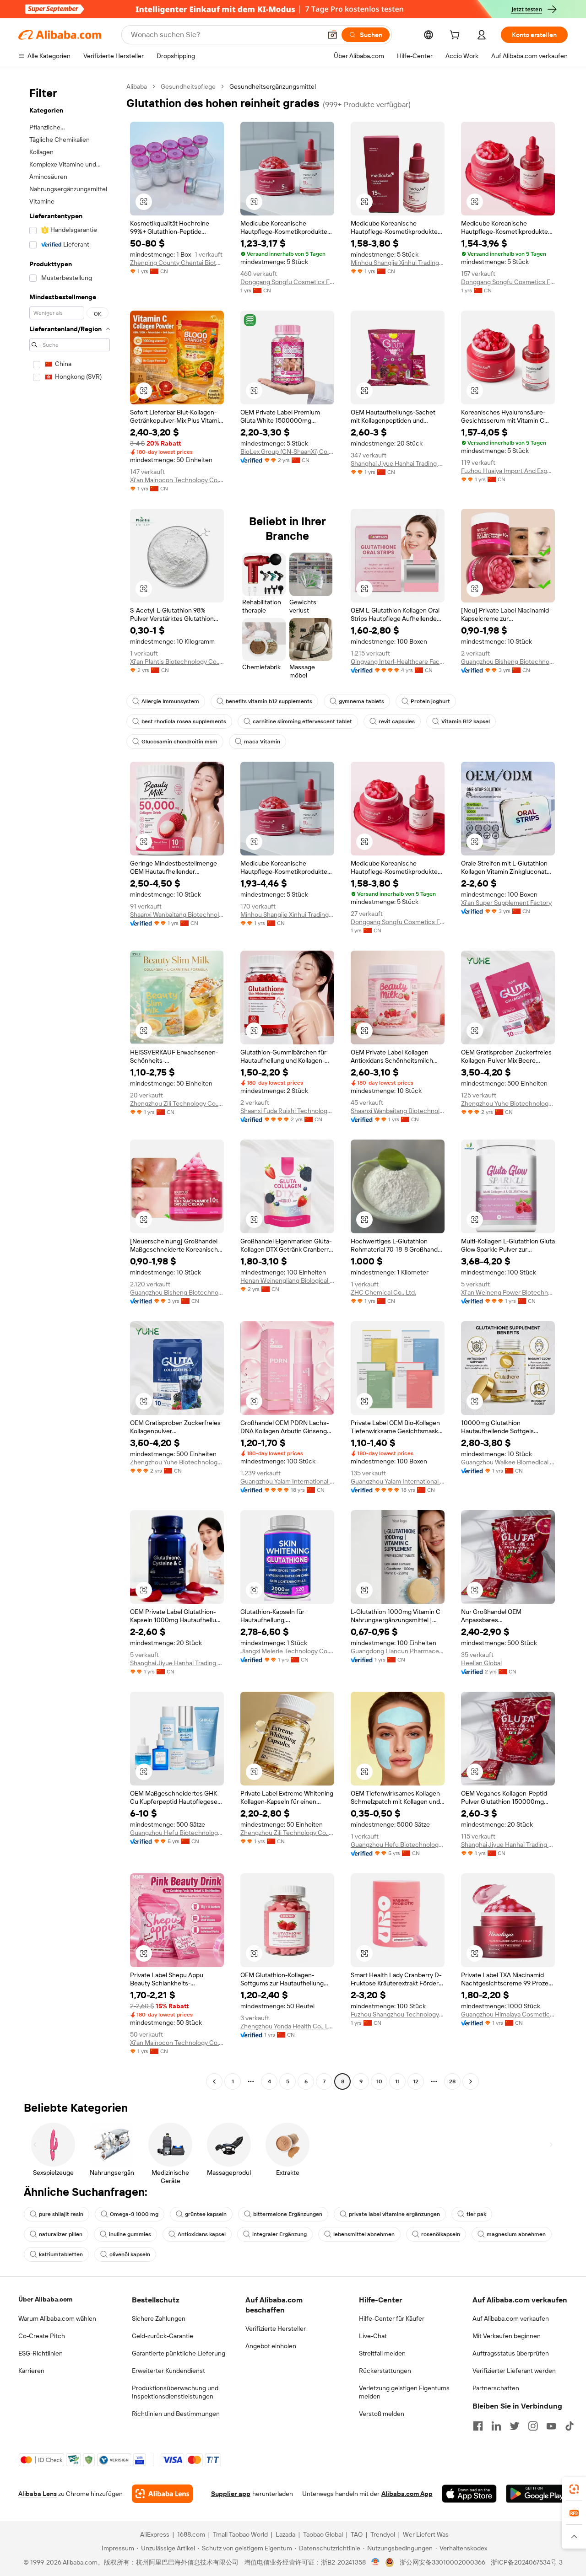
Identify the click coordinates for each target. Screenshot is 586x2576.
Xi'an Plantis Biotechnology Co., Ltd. (177, 661)
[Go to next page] (471, 2081)
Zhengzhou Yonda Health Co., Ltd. (287, 2026)
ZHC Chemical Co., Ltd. (383, 1292)
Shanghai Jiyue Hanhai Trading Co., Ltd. (398, 463)
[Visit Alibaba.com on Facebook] (478, 2426)
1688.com (191, 2534)
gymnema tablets (361, 701)
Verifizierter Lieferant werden (514, 2371)
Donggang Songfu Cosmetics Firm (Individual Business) (287, 282)
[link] (574, 2489)
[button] (332, 35)
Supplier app (231, 2494)
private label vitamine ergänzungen (394, 2214)
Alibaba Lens (38, 2494)
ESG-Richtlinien (41, 2353)
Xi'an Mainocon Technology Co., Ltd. (177, 480)
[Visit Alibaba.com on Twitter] (515, 2426)
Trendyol (383, 2534)
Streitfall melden (382, 2353)
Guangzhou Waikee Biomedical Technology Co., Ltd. (508, 1462)
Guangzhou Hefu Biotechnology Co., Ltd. (177, 1833)
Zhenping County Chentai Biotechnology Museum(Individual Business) (177, 263)
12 (416, 2081)
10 (379, 2081)
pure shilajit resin (61, 2214)
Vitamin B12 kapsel (466, 721)
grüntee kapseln (206, 2214)
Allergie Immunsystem (170, 701)
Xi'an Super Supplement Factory (506, 903)
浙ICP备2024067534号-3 (527, 2562)
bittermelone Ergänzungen (288, 2214)
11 (397, 2081)
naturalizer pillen (61, 2234)
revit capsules (397, 721)
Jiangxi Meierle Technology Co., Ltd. (287, 1651)
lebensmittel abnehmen (364, 2234)
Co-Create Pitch (42, 2336)
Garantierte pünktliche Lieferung (179, 2353)
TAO (357, 2534)
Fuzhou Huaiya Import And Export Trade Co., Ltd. (508, 471)
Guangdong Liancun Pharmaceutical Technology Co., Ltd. (398, 1651)
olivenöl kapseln (130, 2254)
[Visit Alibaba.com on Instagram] (533, 2426)
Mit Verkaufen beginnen (507, 2336)
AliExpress (155, 2534)
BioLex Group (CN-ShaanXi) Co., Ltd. (287, 452)
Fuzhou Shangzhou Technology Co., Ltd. (398, 2014)
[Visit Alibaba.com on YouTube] (551, 2426)
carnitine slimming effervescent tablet (302, 721)
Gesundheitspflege (188, 86)
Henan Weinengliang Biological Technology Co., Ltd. (287, 1280)
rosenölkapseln (441, 2234)
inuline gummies (130, 2234)
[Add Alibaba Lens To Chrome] (162, 2494)
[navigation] (70, 1085)
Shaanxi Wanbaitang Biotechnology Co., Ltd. (177, 914)
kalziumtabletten (61, 2254)
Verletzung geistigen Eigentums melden (404, 2392)
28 (452, 2081)
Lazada (285, 2534)
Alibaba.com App (407, 2494)
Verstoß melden (382, 2414)
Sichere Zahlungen (159, 2318)
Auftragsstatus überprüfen (511, 2353)
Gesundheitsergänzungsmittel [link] (273, 86)
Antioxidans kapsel (202, 2234)
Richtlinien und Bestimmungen (176, 2414)
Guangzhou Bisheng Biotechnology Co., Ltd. (508, 661)
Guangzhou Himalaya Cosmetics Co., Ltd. (508, 2014)
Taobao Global (323, 2534)
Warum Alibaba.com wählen (57, 2318)
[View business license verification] (376, 2562)
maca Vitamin (262, 742)
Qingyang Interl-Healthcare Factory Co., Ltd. (398, 661)
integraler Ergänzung (279, 2234)
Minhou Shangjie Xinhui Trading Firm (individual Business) (398, 263)
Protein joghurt (430, 701)
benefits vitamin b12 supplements (269, 701)
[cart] (456, 36)
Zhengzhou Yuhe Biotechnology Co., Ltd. (508, 1103)
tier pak (476, 2214)
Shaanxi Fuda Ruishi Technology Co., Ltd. (287, 1111)
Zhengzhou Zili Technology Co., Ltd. (177, 1103)
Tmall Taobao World (240, 2534)
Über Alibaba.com (45, 2299)
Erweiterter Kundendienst (168, 2371)
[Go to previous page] (214, 2081)
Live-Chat (373, 2336)
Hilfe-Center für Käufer (392, 2318)
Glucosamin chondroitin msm (179, 742)
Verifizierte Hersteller (276, 2329)
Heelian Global (481, 1663)
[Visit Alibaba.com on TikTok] (570, 2426)
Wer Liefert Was (426, 2534)
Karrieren (31, 2371)
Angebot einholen (271, 2346)
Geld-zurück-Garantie (163, 2336)
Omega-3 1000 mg (134, 2214)
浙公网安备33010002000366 (442, 2562)
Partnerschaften (496, 2388)
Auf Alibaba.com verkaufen (511, 2318)
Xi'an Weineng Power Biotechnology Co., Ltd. (508, 1292)
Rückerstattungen (385, 2371)
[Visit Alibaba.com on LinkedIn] (496, 2426)
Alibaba (137, 86)
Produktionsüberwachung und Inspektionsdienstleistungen (175, 2392)
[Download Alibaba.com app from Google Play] (537, 2494)
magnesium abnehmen (516, 2234)
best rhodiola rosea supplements (184, 721)
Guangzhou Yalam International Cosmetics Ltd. (287, 1481)
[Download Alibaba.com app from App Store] (469, 2494)
